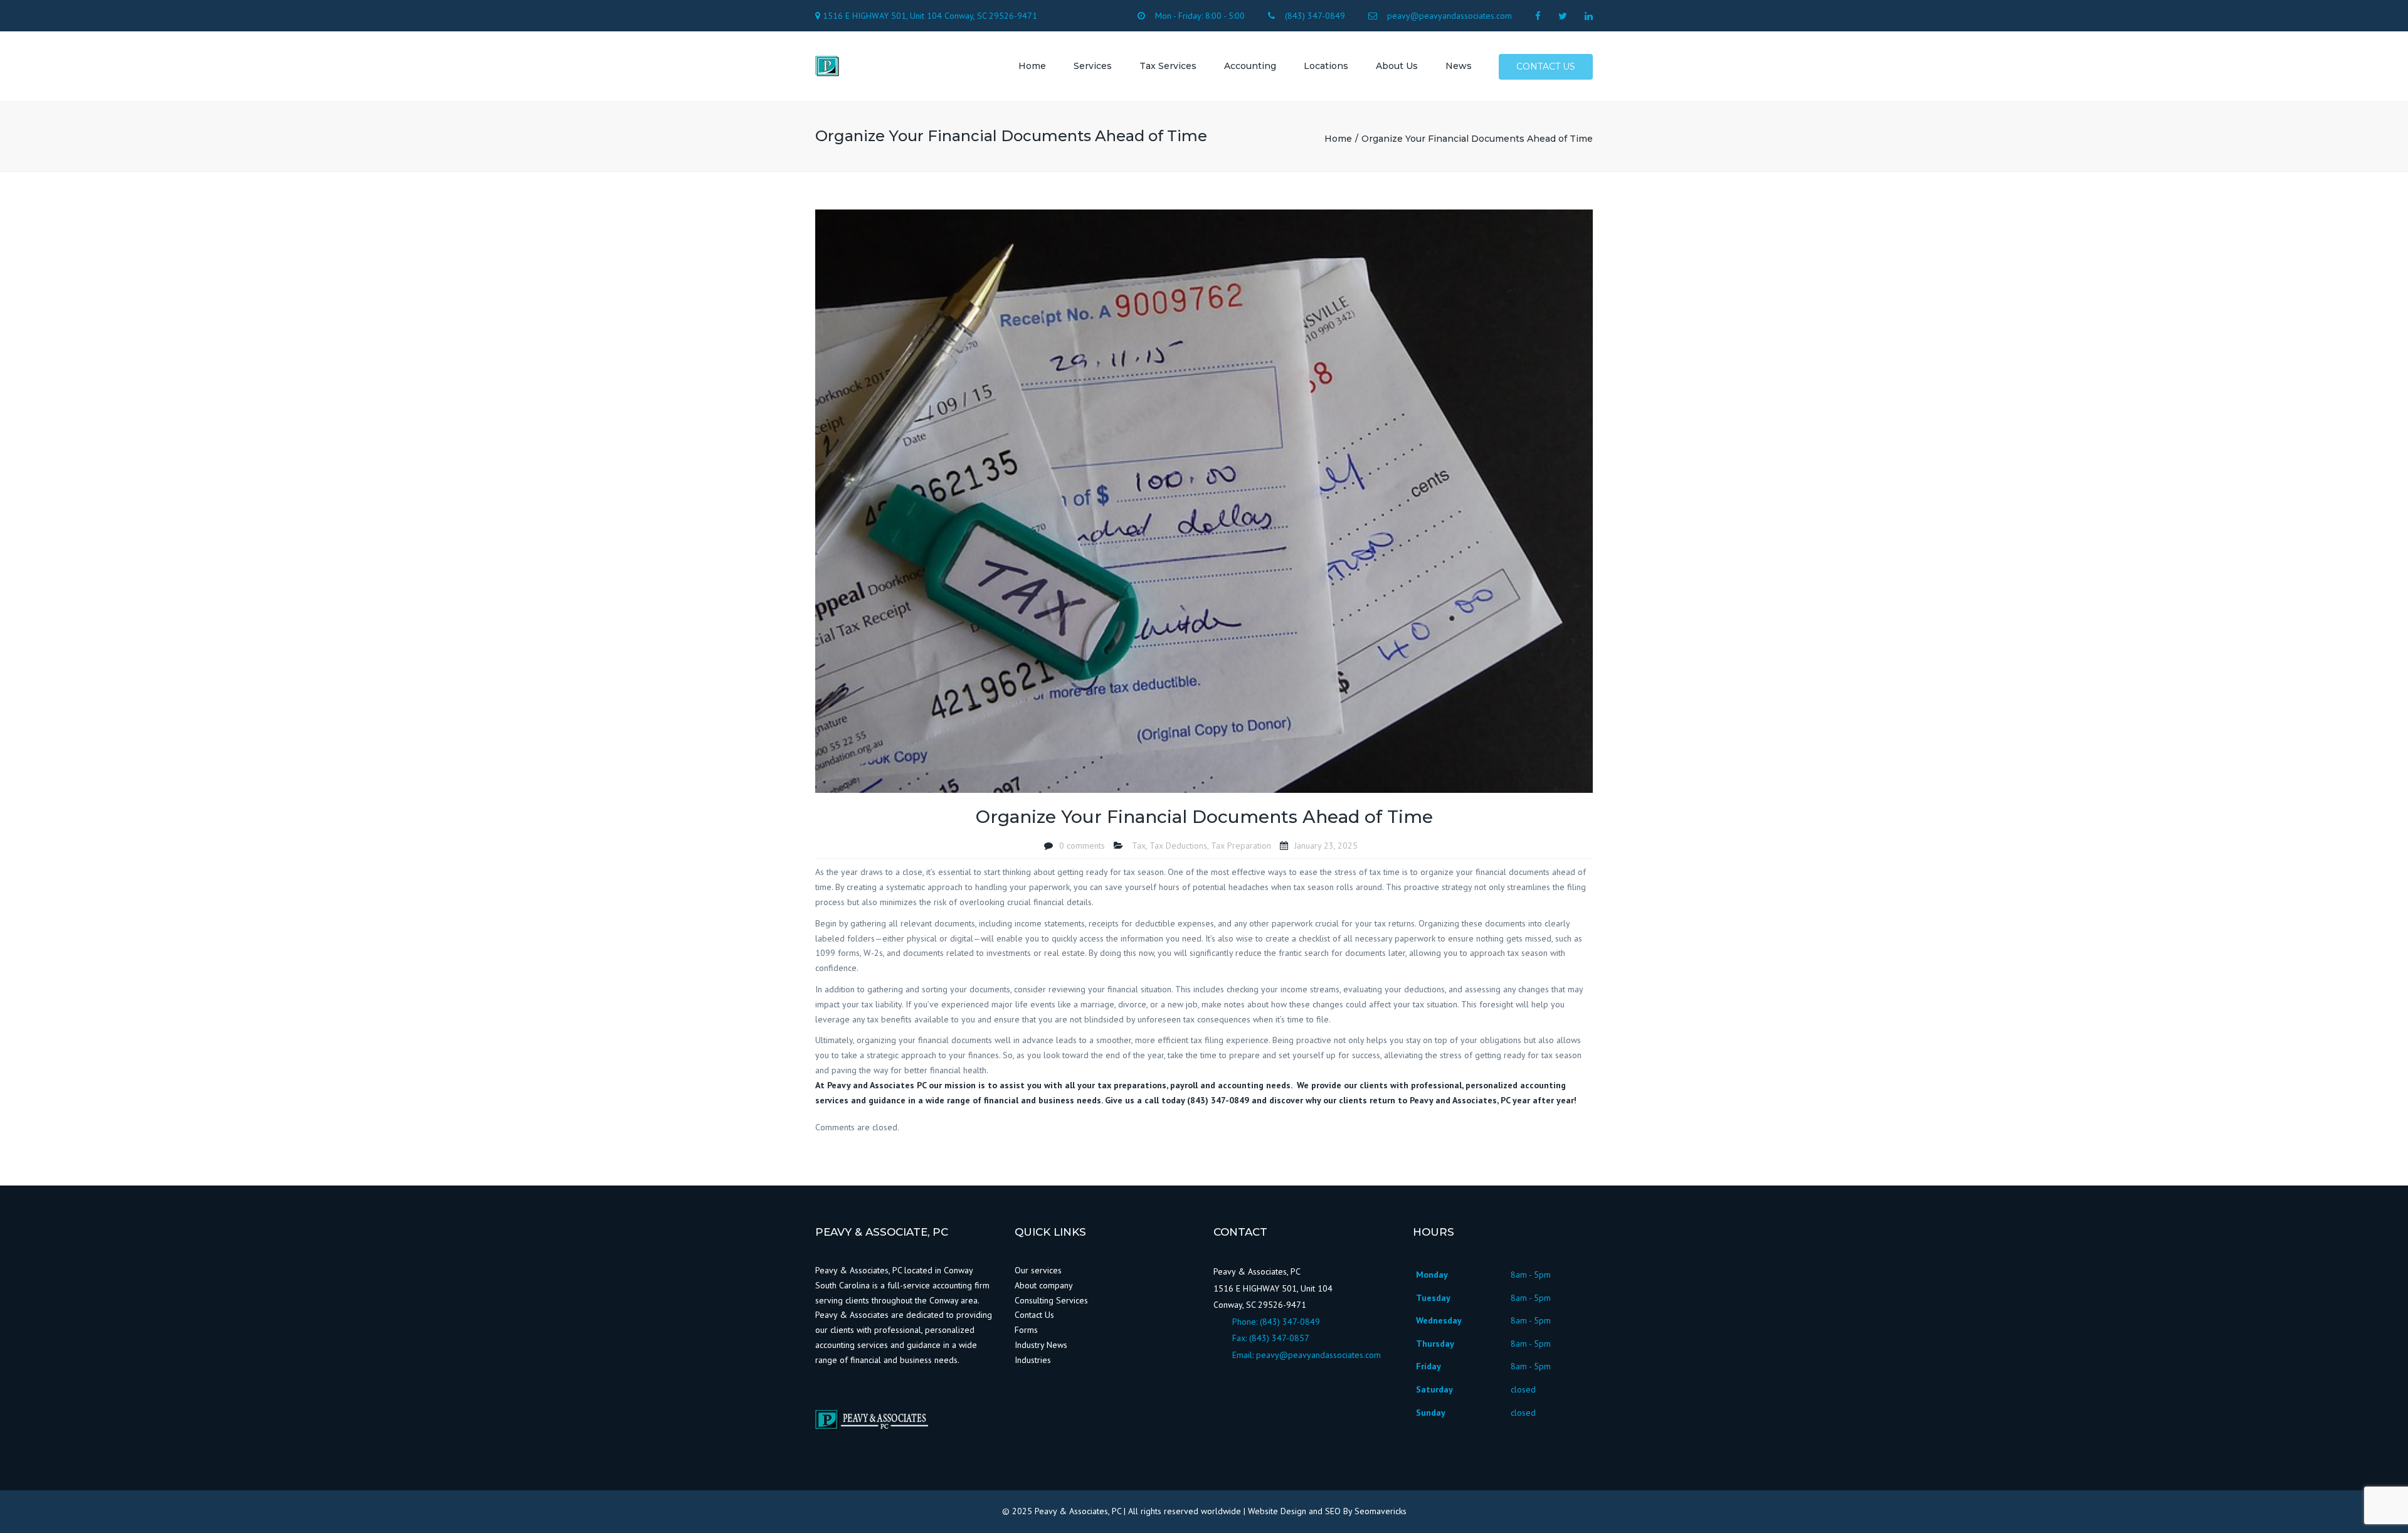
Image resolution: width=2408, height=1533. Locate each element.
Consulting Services (1051, 1300)
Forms (1026, 1330)
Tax (1139, 846)
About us (1397, 66)
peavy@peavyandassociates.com (1318, 1355)
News (1459, 66)
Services (1093, 66)
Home (1032, 66)
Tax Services (1168, 66)
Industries (1033, 1360)
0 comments (1082, 846)
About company (1044, 1285)
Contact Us (1034, 1315)
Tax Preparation (1241, 846)
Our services (1038, 1270)
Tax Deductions (1178, 846)
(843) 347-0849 (1290, 1322)
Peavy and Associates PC (877, 1085)
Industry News (1042, 1345)
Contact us (1546, 66)
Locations (1326, 66)
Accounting (1250, 66)
